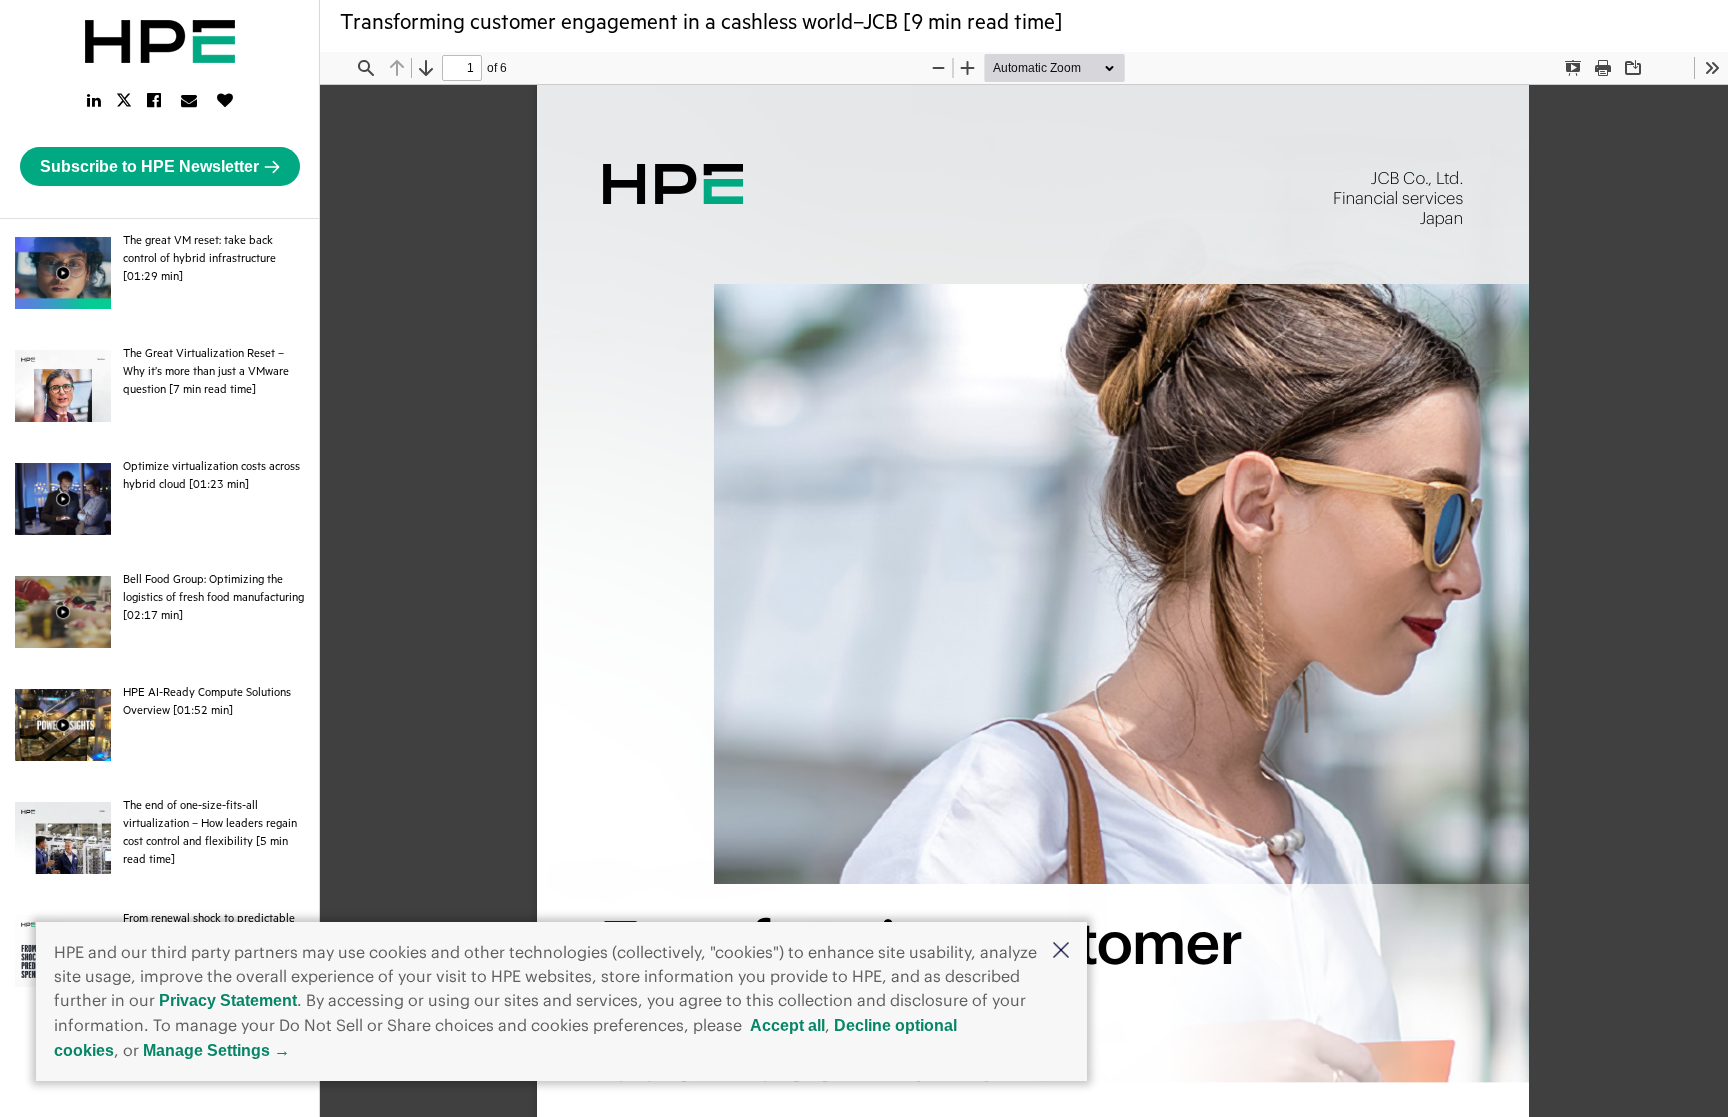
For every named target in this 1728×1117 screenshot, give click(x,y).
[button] (1061, 952)
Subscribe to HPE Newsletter (149, 166)
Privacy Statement (228, 1000)
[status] (462, 68)
